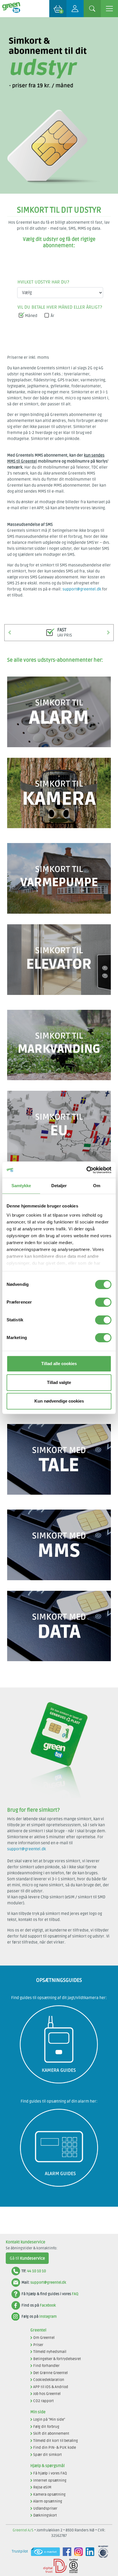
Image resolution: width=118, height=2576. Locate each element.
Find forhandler (46, 2366)
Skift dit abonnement (51, 2434)
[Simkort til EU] (59, 1094)
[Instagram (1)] (77, 2552)
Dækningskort (45, 2515)
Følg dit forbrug (46, 2427)
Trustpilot (20, 2551)
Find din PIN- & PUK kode (55, 2448)
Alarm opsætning (48, 2501)
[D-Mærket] (53, 2566)
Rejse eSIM (42, 2487)
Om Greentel (44, 2338)
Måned (31, 316)
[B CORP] (72, 2566)
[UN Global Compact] (102, 2552)
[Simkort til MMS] (59, 1513)
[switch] (103, 1302)
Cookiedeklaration (49, 2380)
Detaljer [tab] (59, 1186)
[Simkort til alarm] (59, 680)
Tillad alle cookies (59, 1364)
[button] (10, 632)
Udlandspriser (45, 2508)
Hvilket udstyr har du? (43, 282)
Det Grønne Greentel (50, 2373)
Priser (38, 2345)
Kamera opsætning (49, 2494)
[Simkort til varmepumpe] (59, 846)
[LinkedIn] (88, 2552)
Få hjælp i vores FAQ (50, 2473)
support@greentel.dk (82, 589)
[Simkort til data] (59, 1594)
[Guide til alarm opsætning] (59, 2112)
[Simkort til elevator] (59, 927)
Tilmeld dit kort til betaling (56, 2441)
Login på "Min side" (49, 2420)
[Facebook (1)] (66, 2552)
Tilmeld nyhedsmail (50, 2352)
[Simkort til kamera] (59, 761)
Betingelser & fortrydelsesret (57, 2359)
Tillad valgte (59, 1382)
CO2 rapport (44, 2401)
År (53, 316)
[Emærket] (44, 2552)
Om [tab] (97, 1186)
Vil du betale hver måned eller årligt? (60, 307)
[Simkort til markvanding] (59, 1013)
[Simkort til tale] (59, 1427)
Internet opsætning (50, 2480)
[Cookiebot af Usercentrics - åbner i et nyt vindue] (86, 1170)
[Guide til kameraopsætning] (59, 2008)
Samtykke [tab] (21, 1186)
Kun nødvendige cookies (59, 1401)
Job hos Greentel (47, 2394)
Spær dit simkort (48, 2455)
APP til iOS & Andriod (51, 2387)
